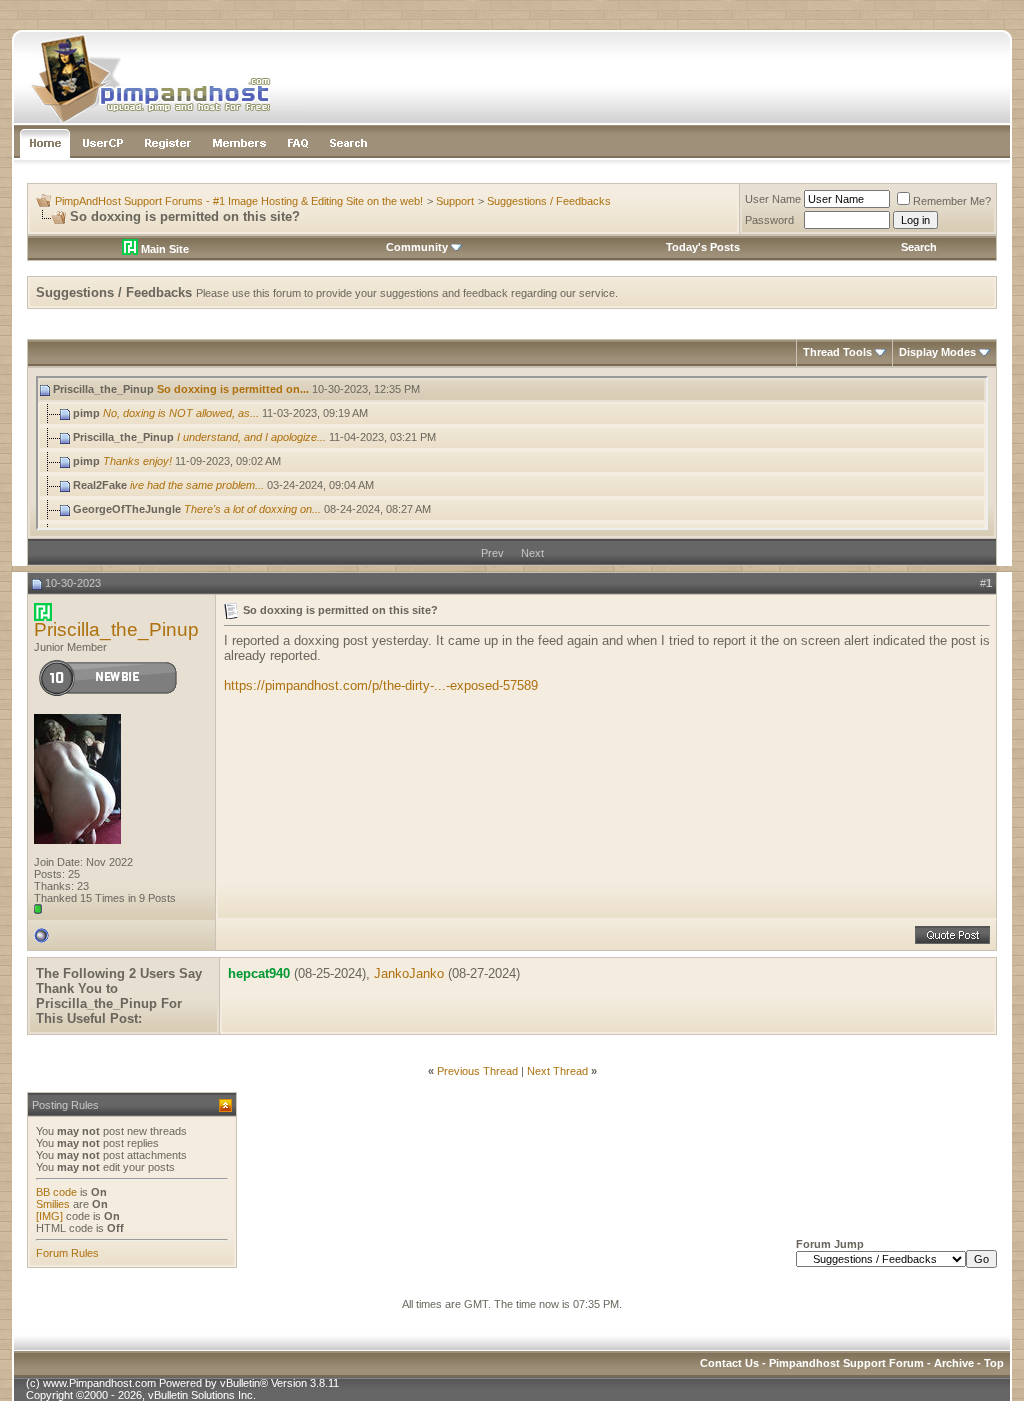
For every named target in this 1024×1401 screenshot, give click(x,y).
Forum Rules (67, 1253)
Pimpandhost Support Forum (846, 1363)
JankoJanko (409, 973)
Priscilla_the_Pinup (116, 629)
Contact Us (729, 1363)
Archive (954, 1363)
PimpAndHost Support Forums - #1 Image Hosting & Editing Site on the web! (239, 201)
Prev (492, 553)
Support (455, 201)
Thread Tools (837, 352)
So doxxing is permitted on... (233, 389)
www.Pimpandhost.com (99, 1383)
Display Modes (937, 352)
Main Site (163, 249)
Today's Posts (703, 247)
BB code (56, 1192)
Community (417, 247)
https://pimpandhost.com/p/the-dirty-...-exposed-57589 (381, 685)
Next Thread (557, 1071)
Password (769, 220)
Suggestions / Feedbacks (549, 201)
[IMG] (49, 1216)
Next (532, 553)
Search (919, 247)
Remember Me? (952, 201)
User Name (773, 199)
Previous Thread (477, 1071)
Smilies (53, 1204)
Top (994, 1363)
